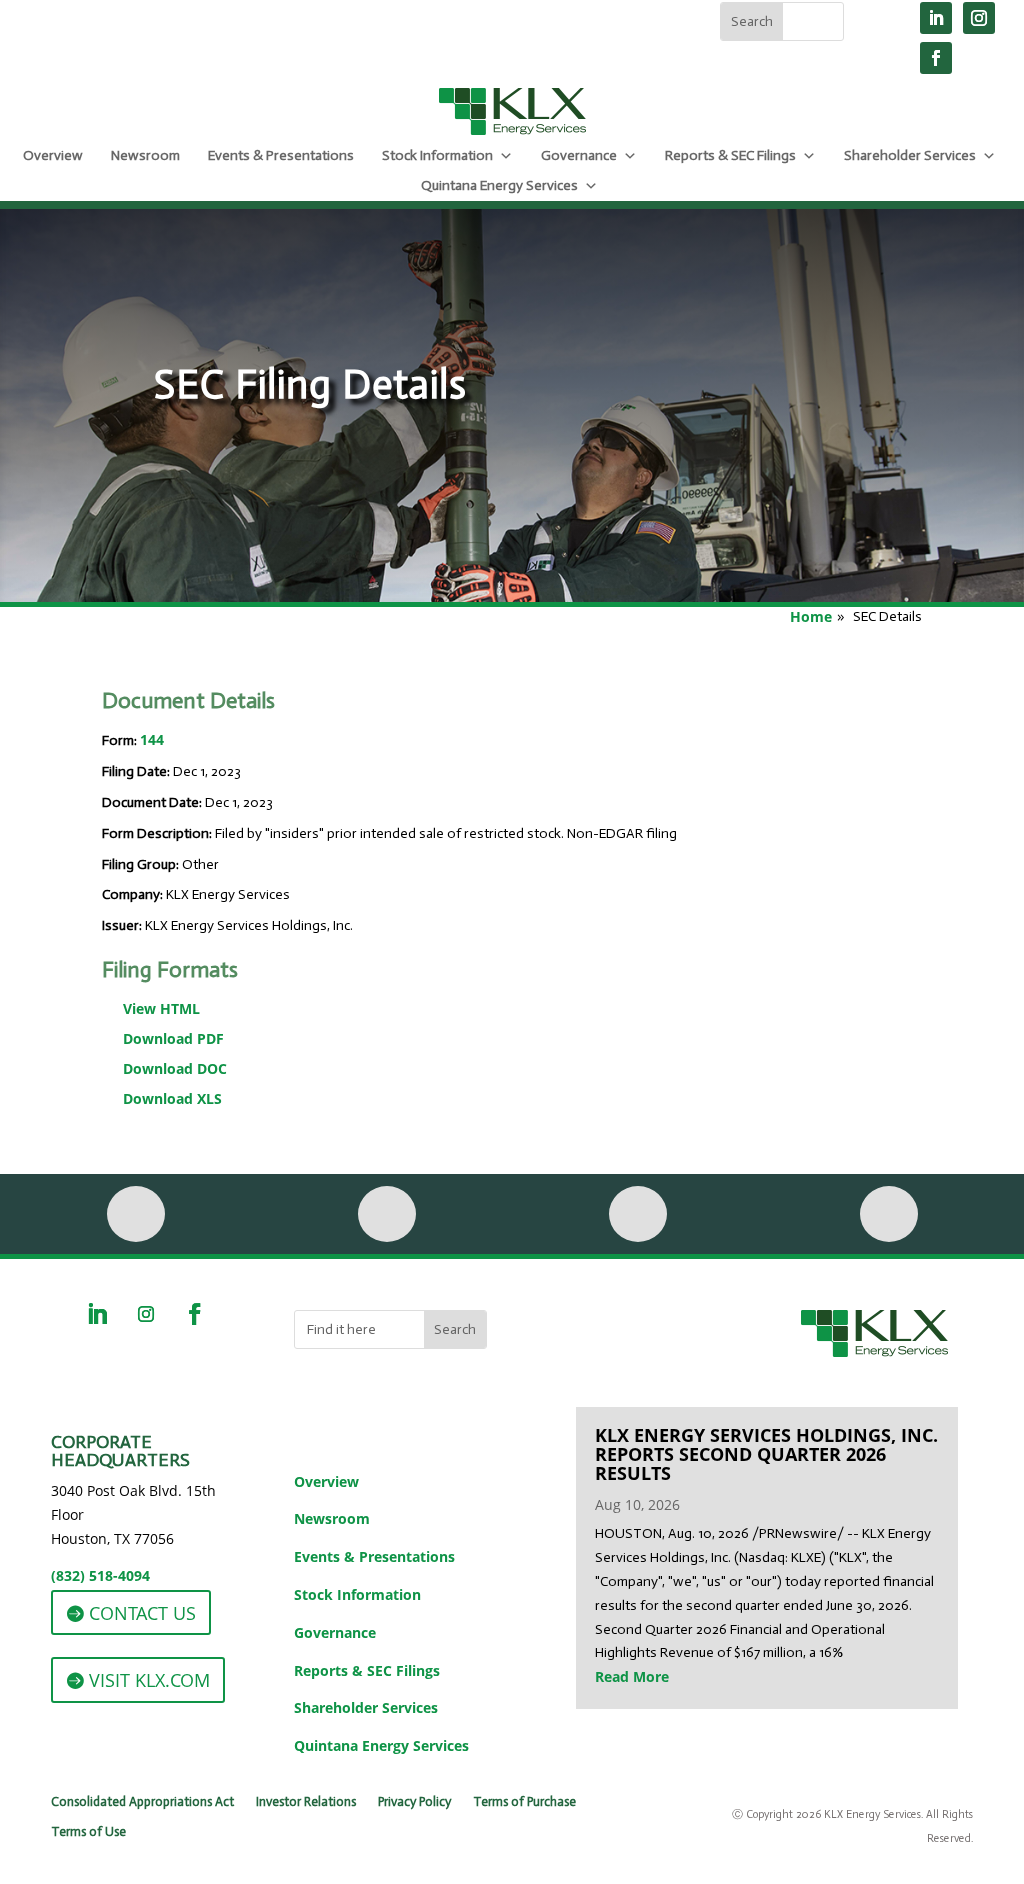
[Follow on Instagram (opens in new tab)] (979, 18)
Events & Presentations (281, 155)
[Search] (889, 1214)
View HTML (161, 1008)
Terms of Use (88, 1832)
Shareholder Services (910, 155)
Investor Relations (306, 1802)
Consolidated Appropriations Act (142, 1802)
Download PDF (173, 1038)
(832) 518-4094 (100, 1575)
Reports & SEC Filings (730, 155)
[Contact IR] (638, 1214)
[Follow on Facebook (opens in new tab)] (936, 58)
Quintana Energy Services (499, 185)
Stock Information (437, 155)
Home (811, 616)
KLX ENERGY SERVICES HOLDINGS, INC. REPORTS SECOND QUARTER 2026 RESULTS (766, 1454)
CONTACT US (142, 1613)
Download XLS (172, 1098)
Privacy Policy (414, 1802)
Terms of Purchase (524, 1802)
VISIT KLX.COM (149, 1680)
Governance (579, 155)
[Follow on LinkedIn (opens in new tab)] (936, 18)
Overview (53, 155)
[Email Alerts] (387, 1214)
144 (152, 739)
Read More (632, 1676)
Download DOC (175, 1068)
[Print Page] (136, 1214)
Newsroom (145, 155)
